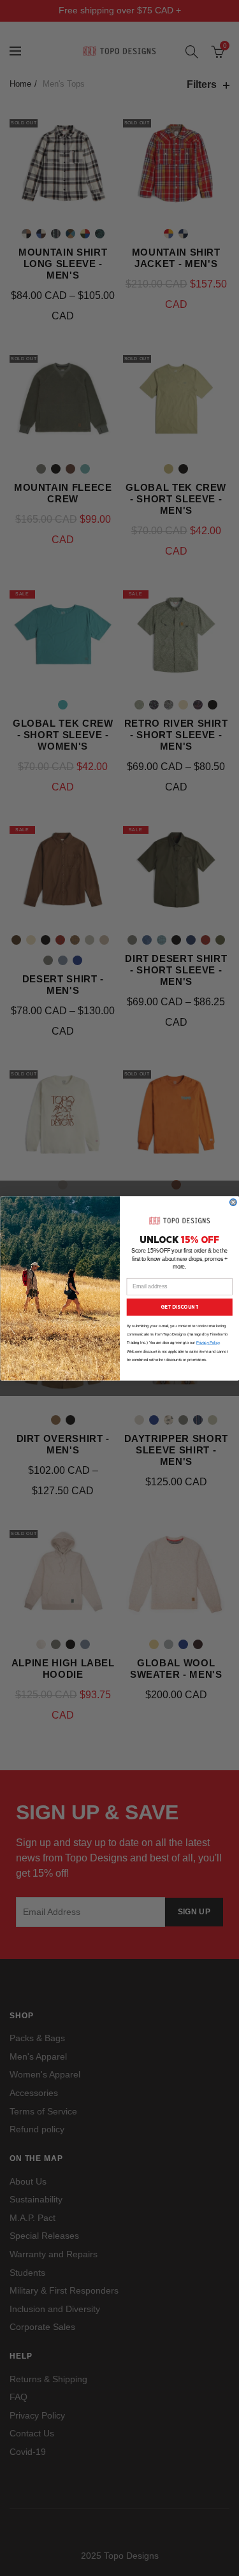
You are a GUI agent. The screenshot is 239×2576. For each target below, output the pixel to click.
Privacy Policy (208, 1343)
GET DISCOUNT (179, 1307)
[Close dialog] (233, 1202)
